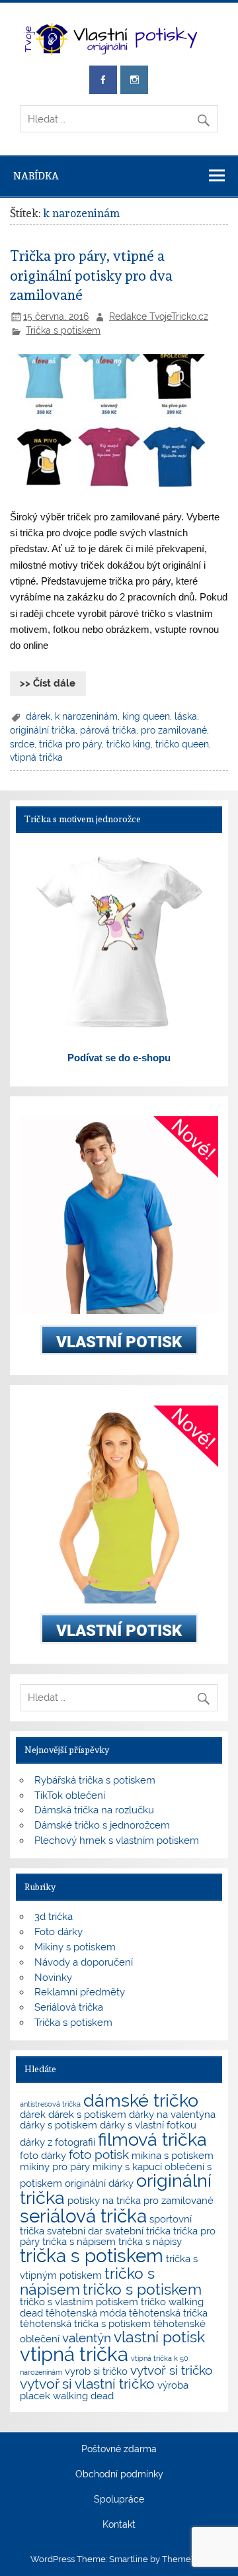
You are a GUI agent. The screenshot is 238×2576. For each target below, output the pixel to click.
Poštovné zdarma (119, 2450)
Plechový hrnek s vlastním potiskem (117, 1840)
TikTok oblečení (70, 1795)
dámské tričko (141, 2100)
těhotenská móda (86, 2313)
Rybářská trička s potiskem (95, 1780)
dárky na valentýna (172, 2114)
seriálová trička (83, 2216)
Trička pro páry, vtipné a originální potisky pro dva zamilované (91, 276)
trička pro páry (70, 744)
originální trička (43, 730)
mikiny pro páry (55, 2167)
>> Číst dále (48, 683)
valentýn (87, 2338)
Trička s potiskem (63, 330)
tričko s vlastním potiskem (79, 2302)
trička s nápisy (150, 2241)
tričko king (129, 744)
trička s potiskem (92, 2256)
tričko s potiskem (142, 2289)
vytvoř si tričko (171, 2370)
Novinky (53, 1978)
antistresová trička (50, 2104)
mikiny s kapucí (127, 2167)
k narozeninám (86, 716)
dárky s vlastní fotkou (148, 2125)
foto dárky (43, 2155)
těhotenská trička (168, 2313)
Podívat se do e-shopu (119, 1058)
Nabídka (36, 176)
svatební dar (75, 2231)
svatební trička (138, 2231)
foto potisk (99, 2154)
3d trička (54, 1917)
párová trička (108, 730)
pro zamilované (174, 730)
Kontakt (119, 2525)
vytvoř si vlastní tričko (87, 2384)
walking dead (83, 2396)
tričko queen (182, 744)
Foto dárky (59, 1932)
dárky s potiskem (59, 2125)
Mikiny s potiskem (75, 1947)
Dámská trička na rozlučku (94, 1810)
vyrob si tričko (96, 2371)
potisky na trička (104, 2200)
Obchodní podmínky (119, 2475)
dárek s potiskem (87, 2114)
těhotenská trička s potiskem (85, 2323)
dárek (38, 716)
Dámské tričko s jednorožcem (102, 1825)
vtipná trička (36, 757)
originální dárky (99, 2183)
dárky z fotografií (58, 2142)
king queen (146, 716)
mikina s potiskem (173, 2155)
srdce (22, 744)
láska (186, 716)
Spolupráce (119, 2500)
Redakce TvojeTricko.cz (159, 316)
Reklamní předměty (80, 1992)
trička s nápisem (79, 2241)
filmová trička (152, 2139)
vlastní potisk (159, 2337)
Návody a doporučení (84, 1962)
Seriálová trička (69, 2007)
